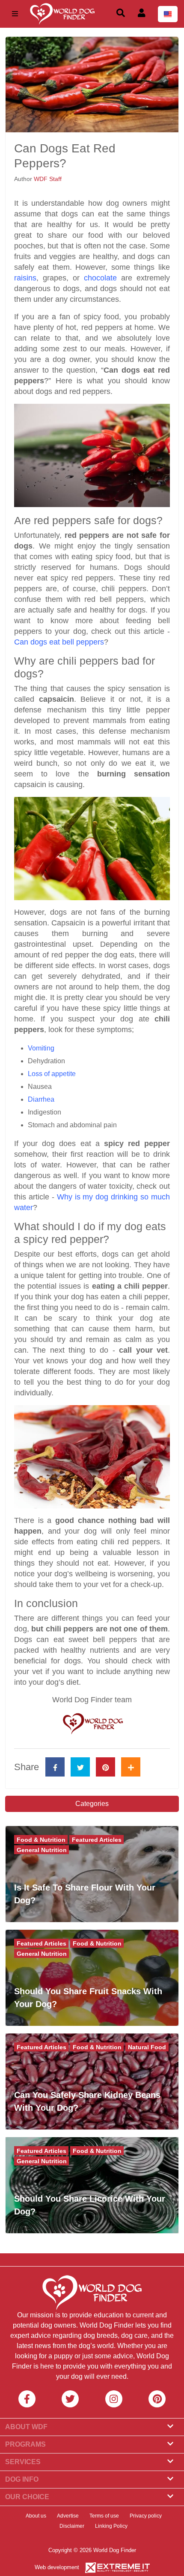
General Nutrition (42, 1850)
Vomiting (41, 1048)
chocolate (100, 278)
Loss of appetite (52, 1074)
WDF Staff (48, 179)
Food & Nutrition (41, 1840)
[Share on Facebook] (55, 1767)
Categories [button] (92, 1804)
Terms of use (104, 2516)
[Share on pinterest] (105, 1767)
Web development (57, 2567)
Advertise (68, 2516)
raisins (25, 278)
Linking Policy (111, 2526)
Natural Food (147, 2047)
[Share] (131, 1767)
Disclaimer (72, 2526)
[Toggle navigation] (15, 14)
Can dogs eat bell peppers (59, 642)
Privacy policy (146, 2516)
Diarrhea (41, 1099)
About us (36, 2516)
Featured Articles (97, 1840)
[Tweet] (80, 1767)
